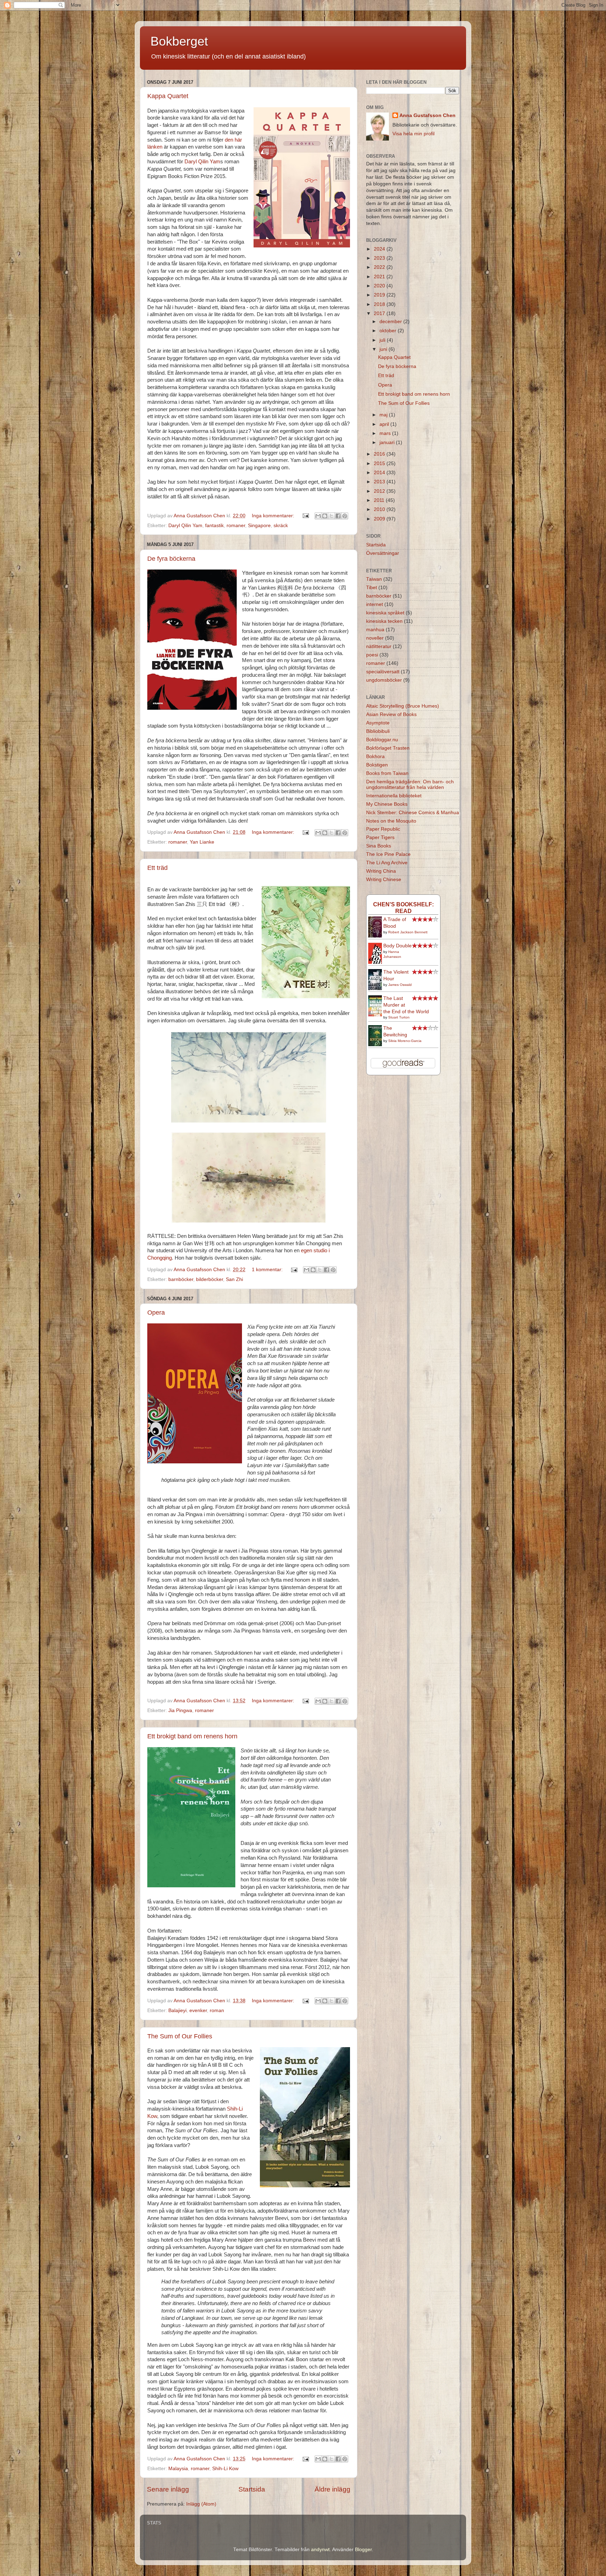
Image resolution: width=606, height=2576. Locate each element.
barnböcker (181, 1279)
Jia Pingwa (180, 1710)
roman (217, 2011)
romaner (236, 526)
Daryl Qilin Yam (202, 162)
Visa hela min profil (413, 134)
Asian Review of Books (391, 714)
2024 (380, 249)
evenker (198, 2011)
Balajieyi (177, 2011)
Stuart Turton (399, 1017)
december (391, 322)
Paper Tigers (380, 837)
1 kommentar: (268, 1270)
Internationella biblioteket (394, 796)
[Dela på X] (331, 516)
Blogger (363, 2550)
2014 (380, 473)
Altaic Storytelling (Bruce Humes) (403, 706)
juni (384, 349)
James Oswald (400, 985)
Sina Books (379, 846)
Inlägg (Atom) (201, 2504)
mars (386, 433)
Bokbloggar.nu (382, 740)
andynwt (320, 2550)
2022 (380, 267)
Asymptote (378, 723)
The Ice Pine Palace (388, 854)
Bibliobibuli (378, 731)
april (385, 424)
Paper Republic (383, 829)
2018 (380, 304)
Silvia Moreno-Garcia (405, 1041)
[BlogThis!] (325, 516)
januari (388, 442)
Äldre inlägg (332, 2489)
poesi (372, 655)
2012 (380, 491)
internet (375, 604)
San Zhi (234, 1279)
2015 (380, 464)
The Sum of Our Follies (180, 2036)
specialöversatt (383, 672)
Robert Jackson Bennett (408, 932)
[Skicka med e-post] (318, 516)
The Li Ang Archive (387, 863)
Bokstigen (377, 765)
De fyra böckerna (171, 559)
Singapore (259, 526)
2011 (380, 500)
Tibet (372, 588)
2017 (380, 314)
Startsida (252, 2489)
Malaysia (178, 2469)
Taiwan (374, 579)
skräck (281, 526)
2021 (380, 277)
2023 (380, 258)
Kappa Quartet (168, 96)
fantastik (214, 526)
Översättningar (383, 553)
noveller (375, 638)
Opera (156, 1313)
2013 (380, 482)
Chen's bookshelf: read (403, 908)
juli (383, 340)
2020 (380, 286)
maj (384, 415)
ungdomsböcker (384, 680)
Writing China (381, 871)
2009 (380, 519)
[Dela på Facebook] (338, 516)
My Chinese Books (387, 804)
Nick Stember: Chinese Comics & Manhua (413, 813)
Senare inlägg (168, 2489)
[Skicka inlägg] (305, 516)
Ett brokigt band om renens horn (192, 1736)
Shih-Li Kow (225, 2469)
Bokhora (375, 757)
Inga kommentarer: (274, 516)
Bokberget (179, 41)
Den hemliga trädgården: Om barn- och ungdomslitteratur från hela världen (410, 785)
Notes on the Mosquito (391, 821)
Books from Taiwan (387, 773)
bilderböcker (210, 1279)
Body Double (398, 946)
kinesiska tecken (384, 621)
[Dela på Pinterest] (345, 516)
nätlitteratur (379, 646)
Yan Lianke (202, 842)
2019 (380, 295)
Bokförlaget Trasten (388, 748)
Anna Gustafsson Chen (427, 115)
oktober (389, 331)
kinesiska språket (385, 613)
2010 (380, 509)
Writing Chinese (384, 880)
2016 (380, 454)
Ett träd (157, 868)
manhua (375, 630)
